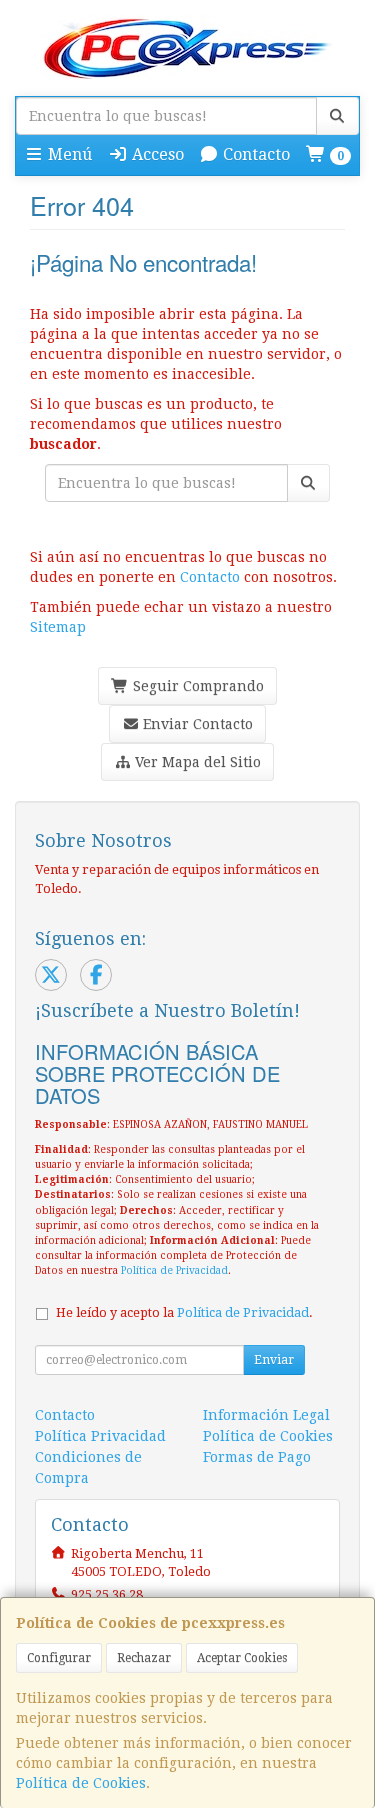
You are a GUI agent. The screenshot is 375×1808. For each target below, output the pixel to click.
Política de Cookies (81, 1783)
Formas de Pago (257, 1457)
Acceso (156, 154)
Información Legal (266, 1415)
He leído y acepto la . (184, 1312)
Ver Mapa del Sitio (196, 762)
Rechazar (144, 1658)
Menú (68, 154)
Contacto (254, 154)
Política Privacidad (100, 1436)
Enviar (274, 1360)
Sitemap (58, 627)
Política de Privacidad (174, 1270)
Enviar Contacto (196, 724)
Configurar (59, 1658)
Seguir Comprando (196, 686)
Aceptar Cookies (242, 1658)
